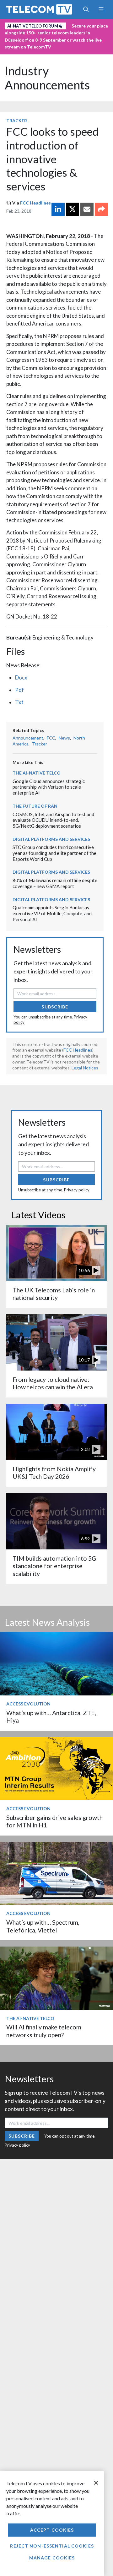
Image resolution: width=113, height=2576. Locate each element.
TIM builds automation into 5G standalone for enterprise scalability (54, 1566)
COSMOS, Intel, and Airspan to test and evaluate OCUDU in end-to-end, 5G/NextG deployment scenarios (53, 820)
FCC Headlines (35, 203)
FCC (51, 738)
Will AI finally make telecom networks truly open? (44, 2031)
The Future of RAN (35, 806)
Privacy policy (77, 1190)
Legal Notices (85, 1068)
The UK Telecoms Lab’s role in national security (54, 1294)
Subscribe (55, 1007)
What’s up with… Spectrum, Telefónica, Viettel (43, 1926)
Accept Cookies (52, 2530)
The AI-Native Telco (37, 773)
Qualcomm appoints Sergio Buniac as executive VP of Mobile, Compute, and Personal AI (52, 913)
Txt (19, 702)
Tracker (17, 121)
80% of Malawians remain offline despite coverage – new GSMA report (55, 883)
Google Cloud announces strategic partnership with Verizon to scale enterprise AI (49, 787)
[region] (52, 2524)
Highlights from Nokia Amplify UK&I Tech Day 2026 (54, 1473)
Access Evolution (28, 1704)
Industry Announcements (47, 78)
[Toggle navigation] (101, 9)
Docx (21, 677)
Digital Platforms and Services (51, 839)
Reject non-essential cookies (52, 2546)
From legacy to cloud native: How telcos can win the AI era (53, 1383)
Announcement (28, 738)
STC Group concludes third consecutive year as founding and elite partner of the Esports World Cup (54, 853)
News (64, 738)
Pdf (19, 690)
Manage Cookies (52, 2558)
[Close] (96, 2483)
